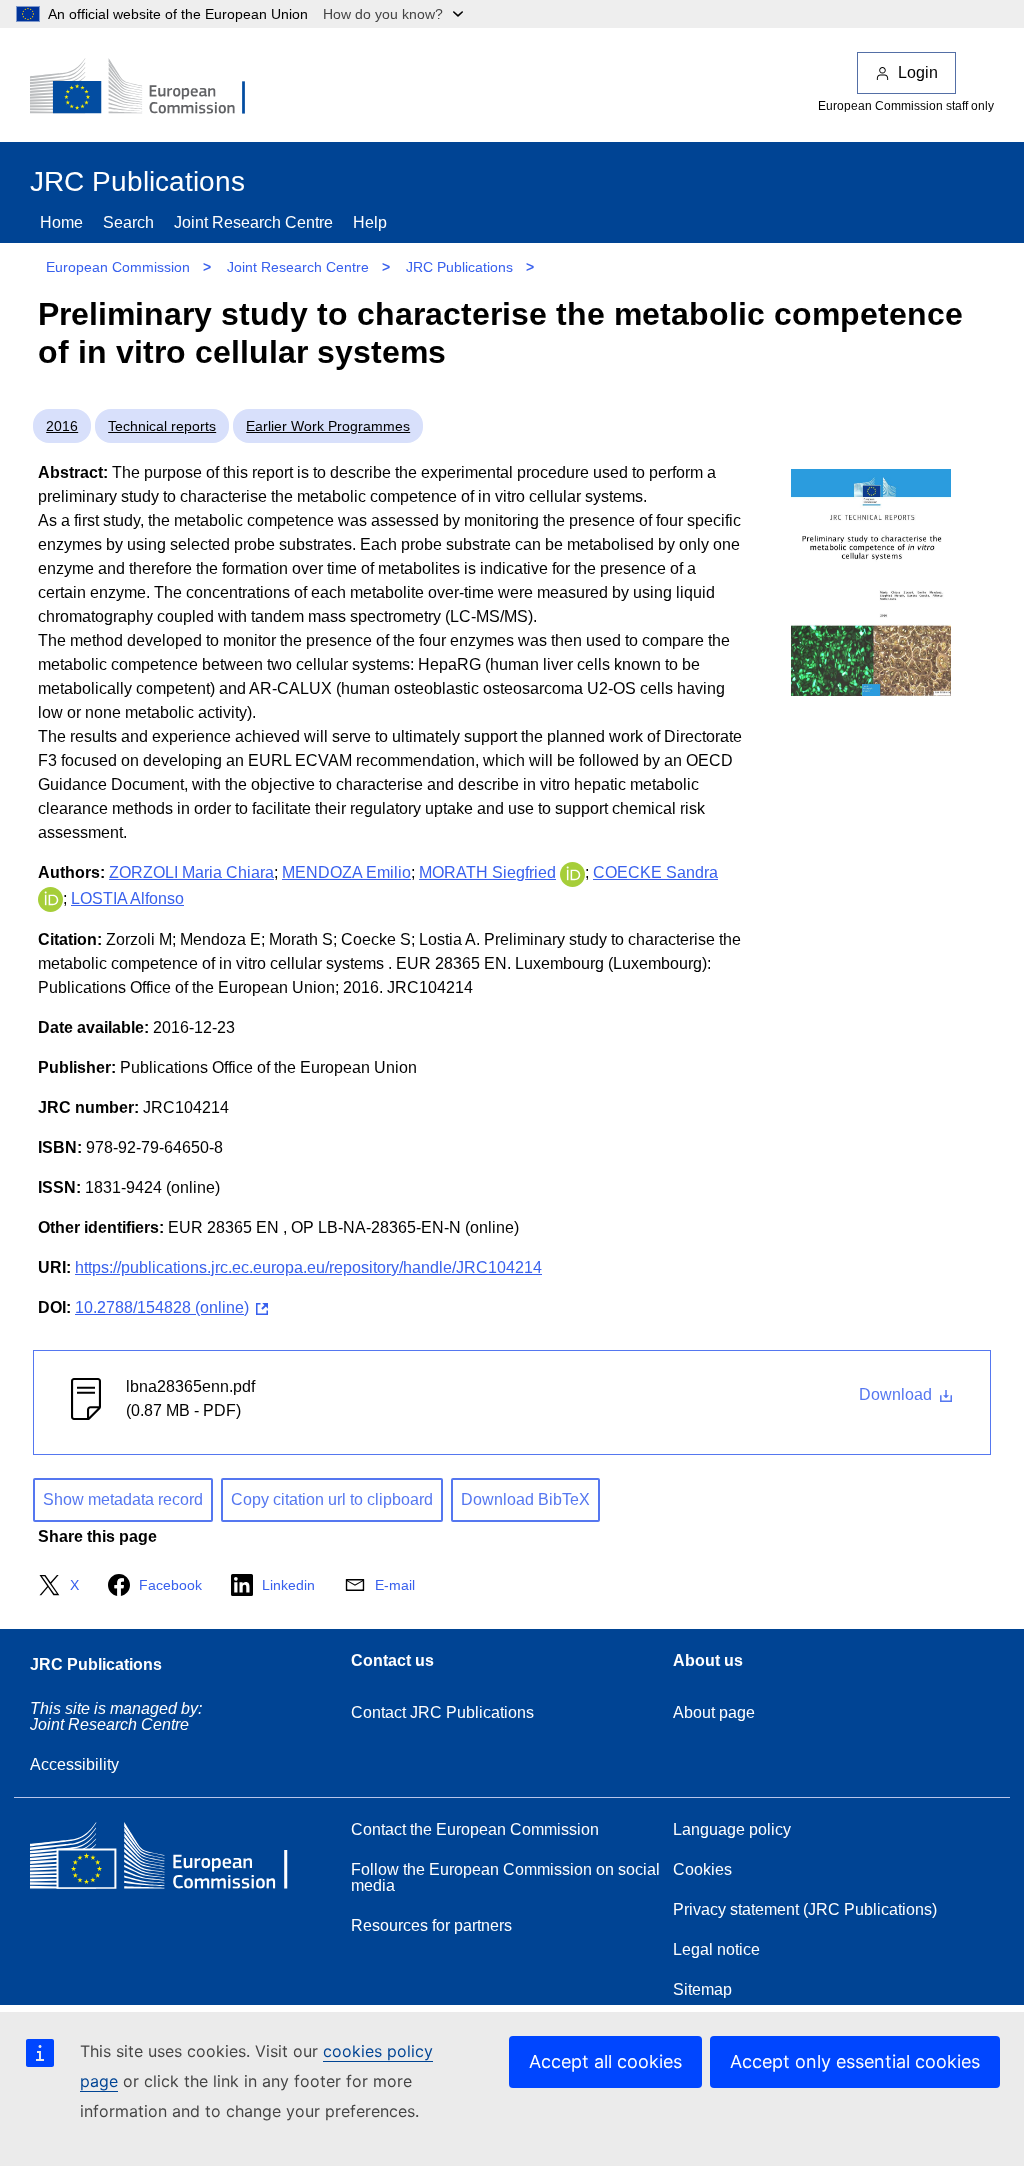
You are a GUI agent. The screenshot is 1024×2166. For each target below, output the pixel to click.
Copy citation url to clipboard (332, 1499)
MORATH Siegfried (487, 872)
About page (714, 1712)
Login (918, 72)
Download (897, 1394)
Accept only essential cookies (855, 2061)
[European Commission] (151, 88)
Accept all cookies (605, 2061)
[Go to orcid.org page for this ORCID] (572, 872)
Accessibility (74, 1764)
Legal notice (716, 1949)
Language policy (732, 1829)
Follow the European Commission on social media (505, 1877)
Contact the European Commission (475, 1829)
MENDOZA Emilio (346, 872)
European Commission (118, 267)
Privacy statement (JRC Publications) (805, 1909)
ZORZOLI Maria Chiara (191, 872)
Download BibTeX (525, 1499)
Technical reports (162, 426)
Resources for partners (431, 1925)
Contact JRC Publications (442, 1712)
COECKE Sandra (655, 872)
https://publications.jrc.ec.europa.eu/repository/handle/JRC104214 (308, 1267)
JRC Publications (459, 267)
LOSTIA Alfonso (127, 898)
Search (128, 222)
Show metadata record (123, 1499)
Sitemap (702, 1989)
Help (370, 222)
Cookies (702, 1869)
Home (61, 222)
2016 (62, 426)
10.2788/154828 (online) (162, 1307)
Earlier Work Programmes (328, 426)
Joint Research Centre (253, 222)
